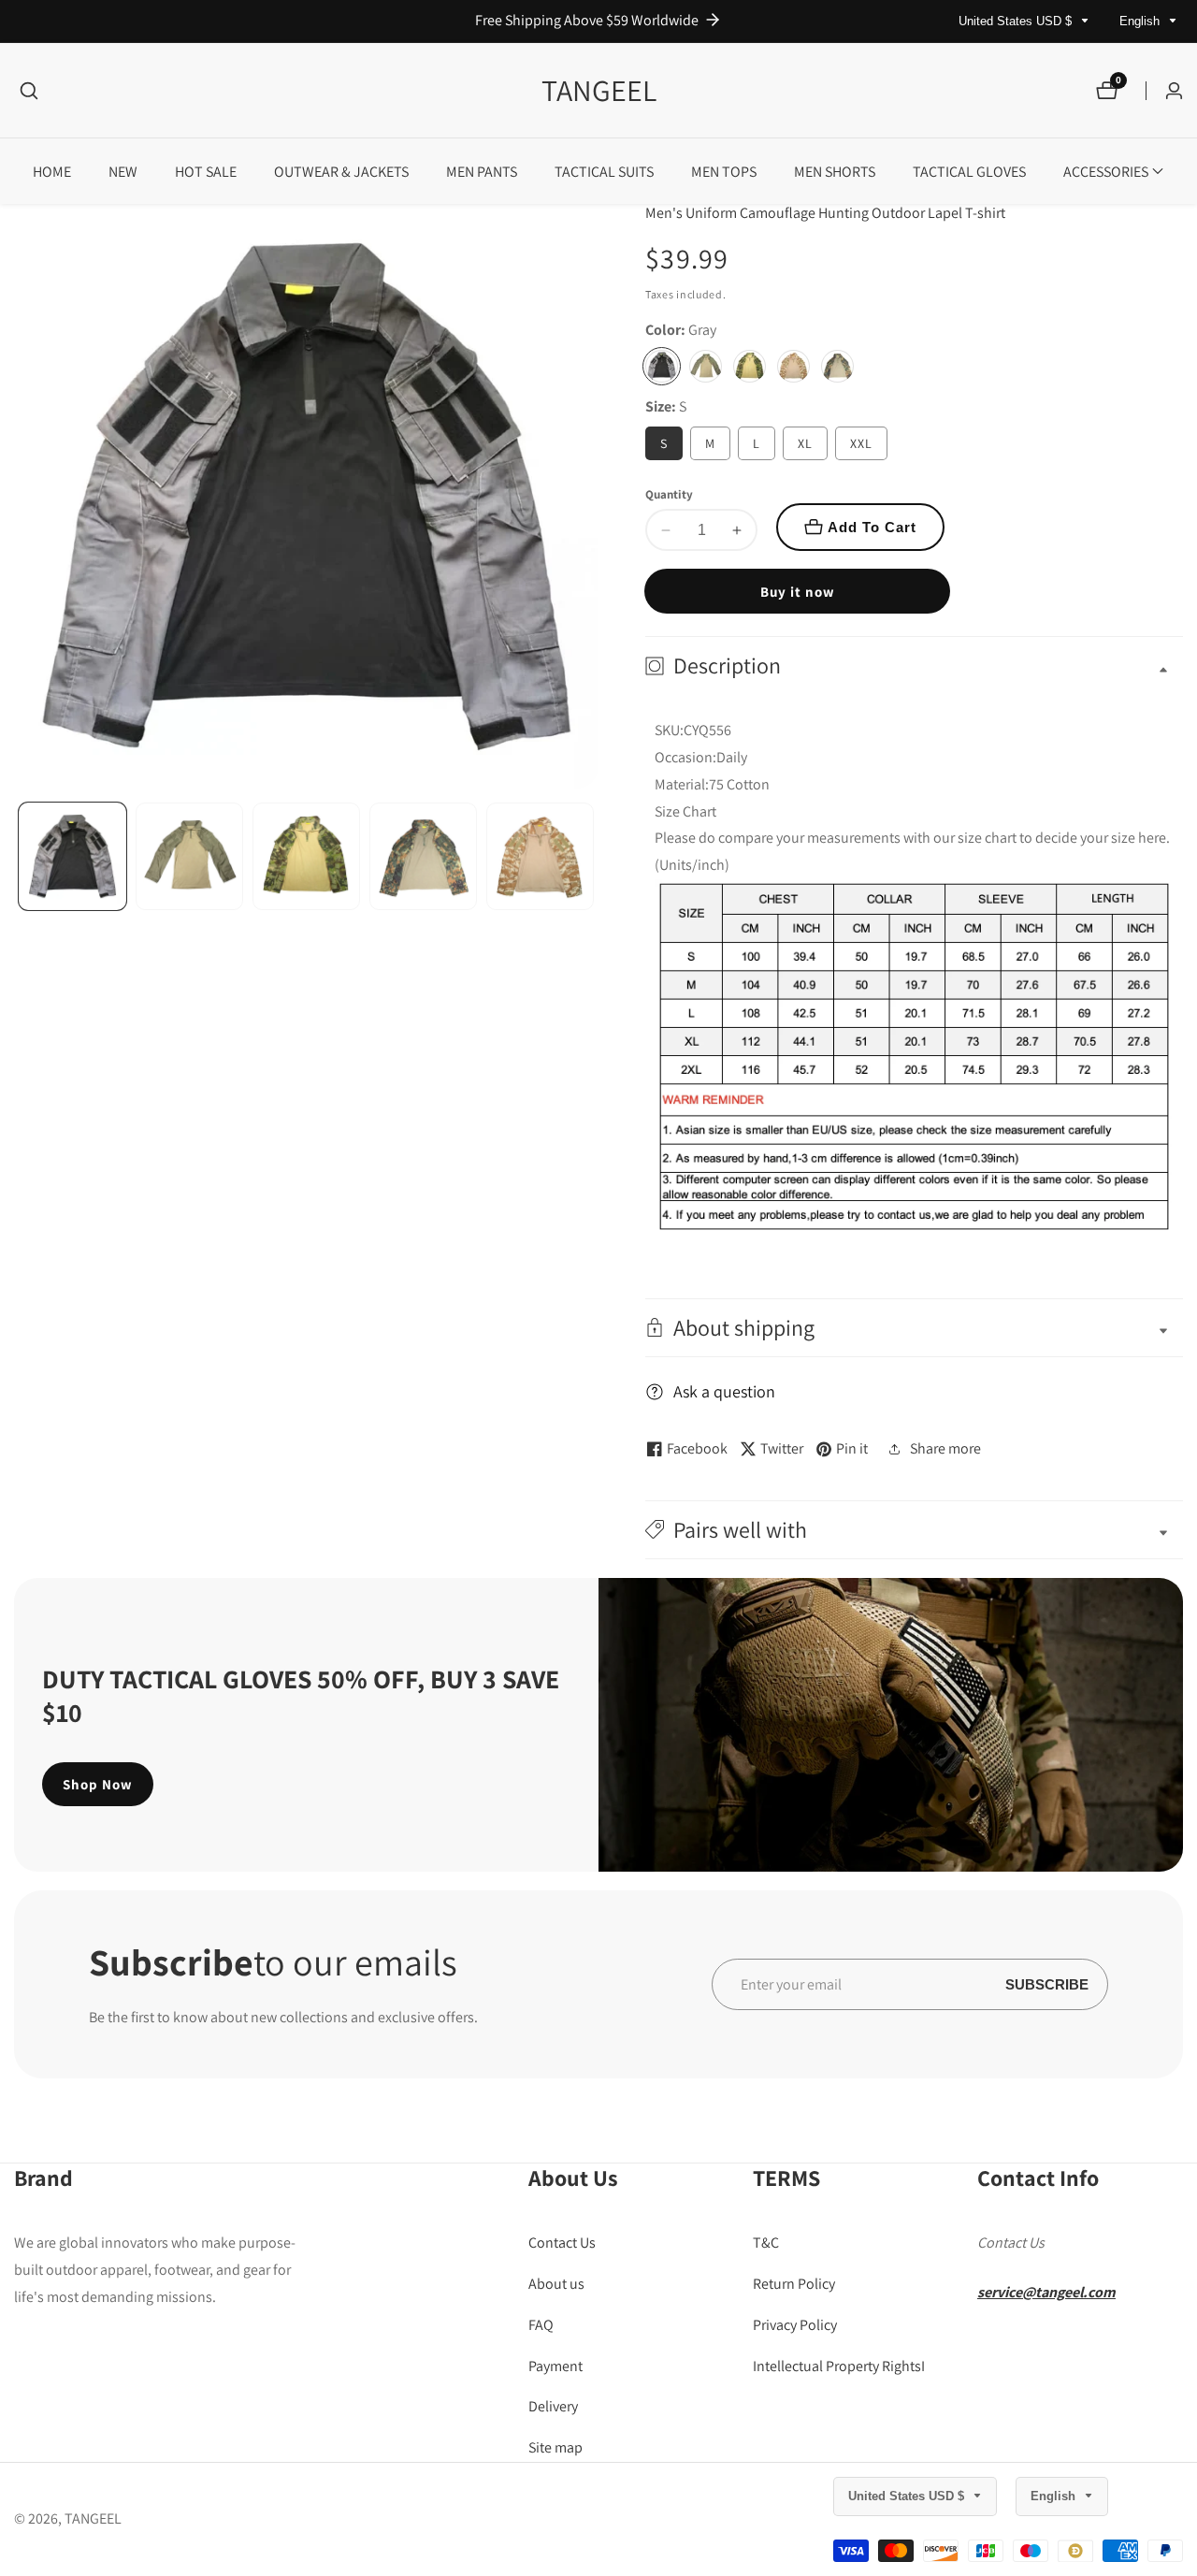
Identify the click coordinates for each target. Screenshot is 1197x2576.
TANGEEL (93, 2519)
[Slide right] (591, 856)
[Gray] (662, 366)
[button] (1106, 171)
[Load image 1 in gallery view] (72, 856)
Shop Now (98, 1784)
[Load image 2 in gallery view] (189, 856)
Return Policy (794, 2284)
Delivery (553, 2406)
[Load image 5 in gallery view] (540, 856)
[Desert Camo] (793, 366)
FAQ (541, 2324)
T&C (766, 2243)
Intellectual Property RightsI (839, 2365)
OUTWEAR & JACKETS (341, 172)
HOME (52, 172)
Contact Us (562, 2243)
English (1141, 21)
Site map (555, 2447)
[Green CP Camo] (750, 366)
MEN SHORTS (835, 172)
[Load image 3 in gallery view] (306, 856)
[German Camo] (837, 366)
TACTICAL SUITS (604, 172)
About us (556, 2284)
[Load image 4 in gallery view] (423, 856)
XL (805, 443)
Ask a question (724, 1391)
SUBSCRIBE (1047, 1984)
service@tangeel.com (1046, 2292)
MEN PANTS (482, 172)
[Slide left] (21, 856)
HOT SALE (206, 172)
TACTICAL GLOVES (969, 172)
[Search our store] (29, 91)
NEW (123, 172)
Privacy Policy (795, 2324)
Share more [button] (945, 1448)
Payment (555, 2365)
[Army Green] (706, 366)
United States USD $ (1017, 21)
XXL (861, 443)
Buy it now (798, 592)
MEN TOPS (724, 172)
